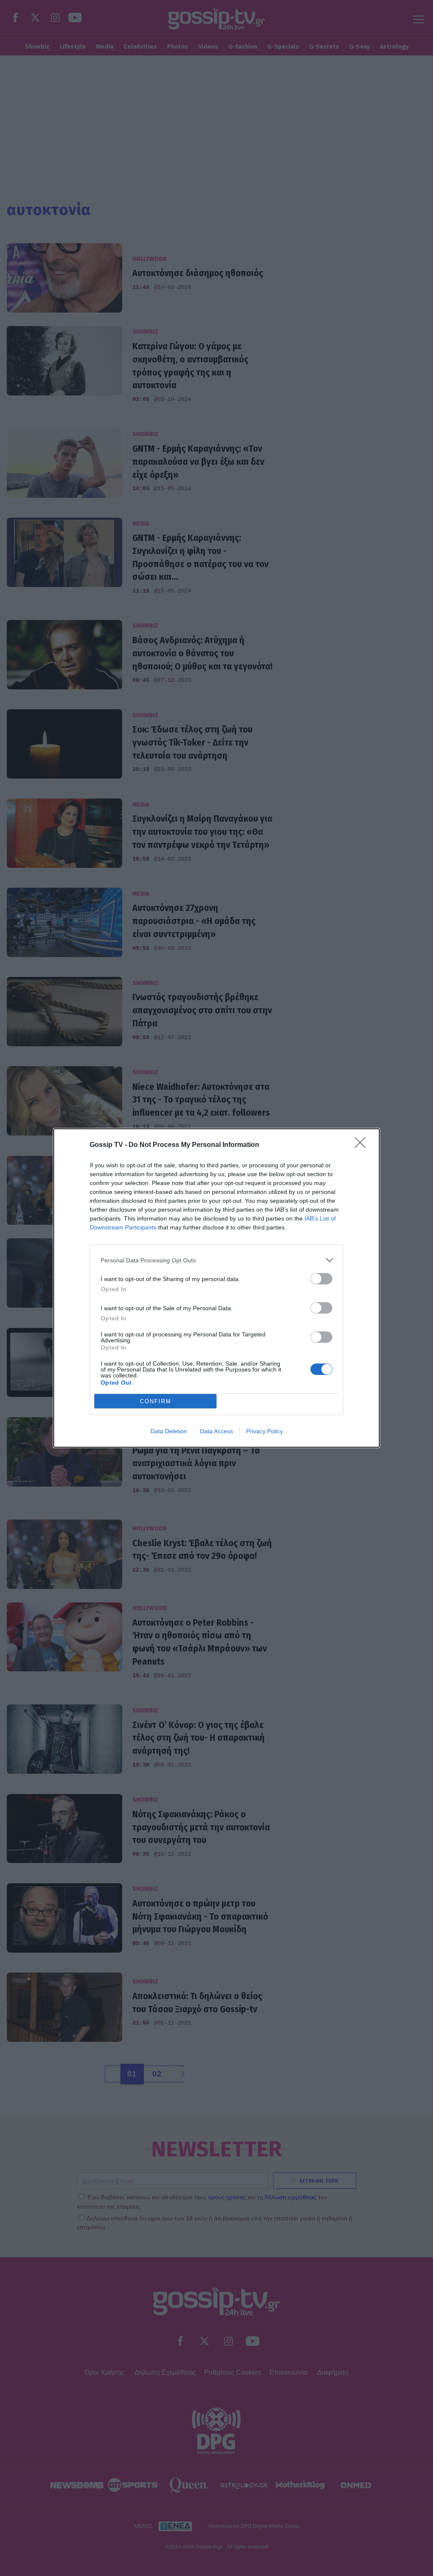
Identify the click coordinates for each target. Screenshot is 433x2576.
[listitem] (216, 1260)
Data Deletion (169, 1431)
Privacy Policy (264, 1431)
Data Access (216, 1431)
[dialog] (216, 1288)
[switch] (321, 1279)
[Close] (363, 1145)
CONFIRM (156, 1401)
